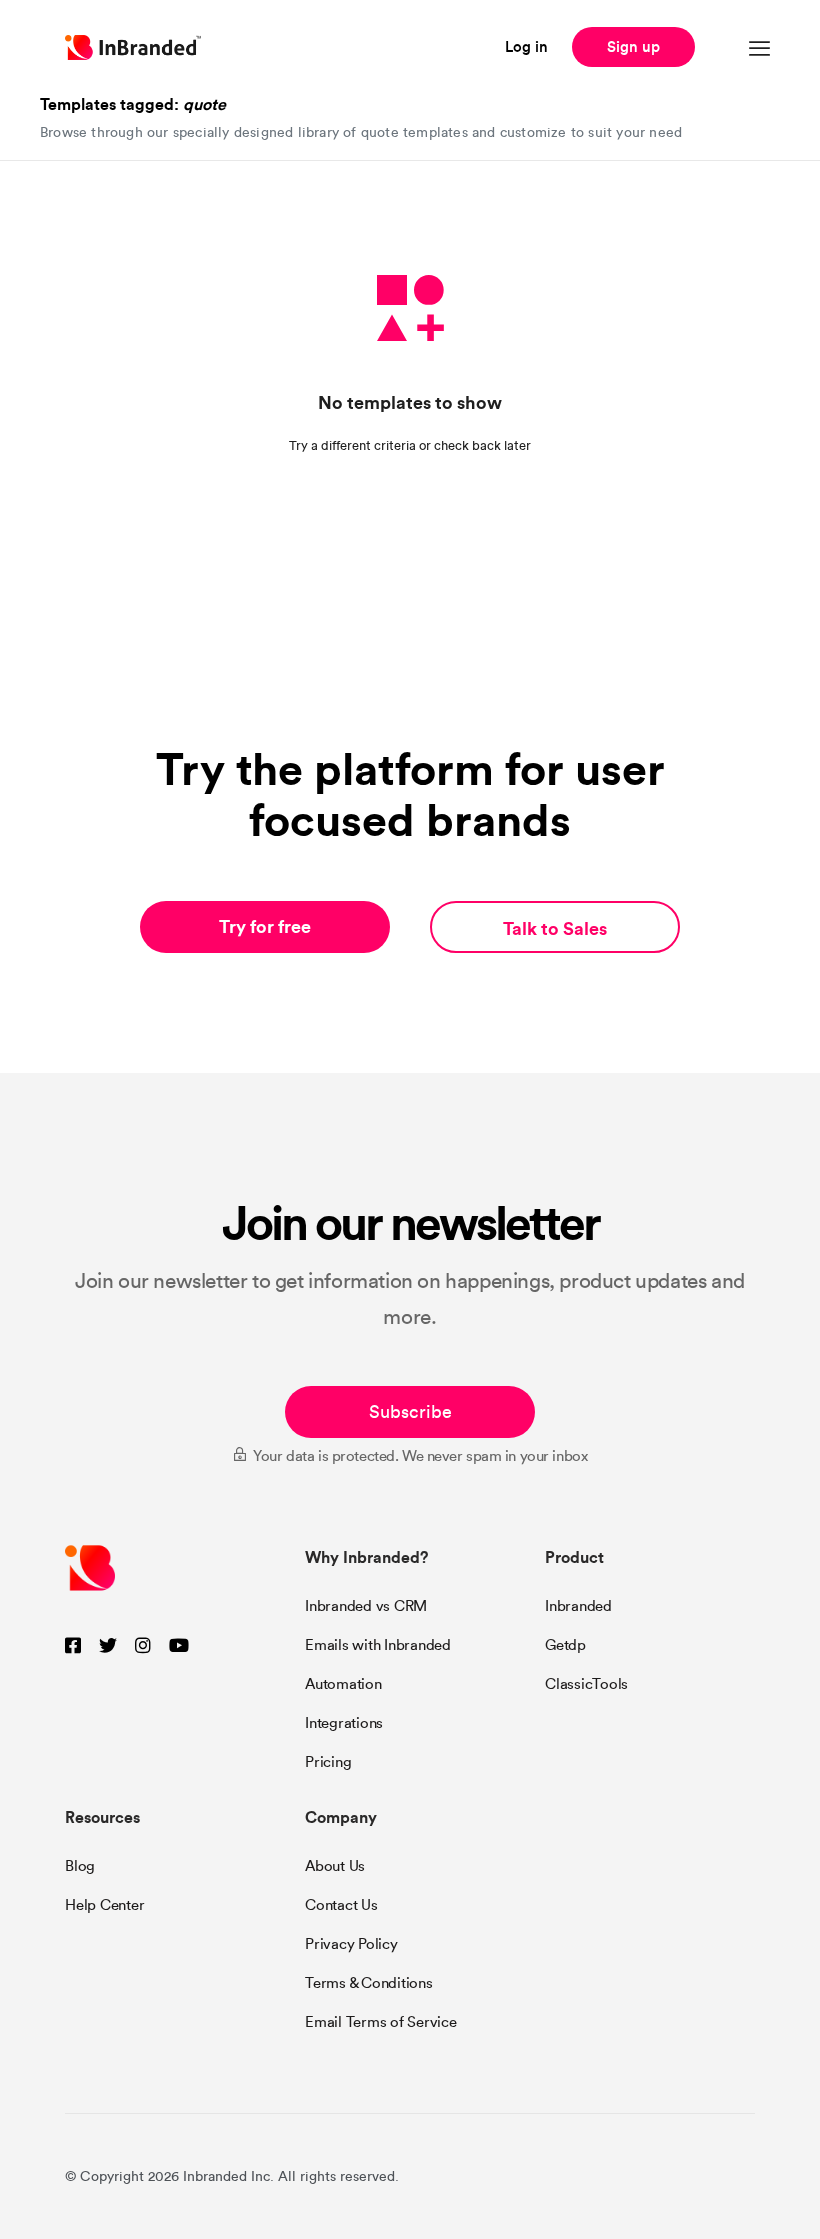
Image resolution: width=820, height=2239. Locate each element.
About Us (335, 1866)
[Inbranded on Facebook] (73, 1646)
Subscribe (410, 1412)
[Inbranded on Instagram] (143, 1646)
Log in (526, 46)
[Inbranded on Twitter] (108, 1646)
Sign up (633, 46)
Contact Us (341, 1905)
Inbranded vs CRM (366, 1606)
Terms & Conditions (369, 1983)
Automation (343, 1684)
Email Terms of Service (381, 2022)
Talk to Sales (555, 928)
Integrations (344, 1723)
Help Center (104, 1905)
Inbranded (578, 1606)
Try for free (265, 926)
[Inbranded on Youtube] (179, 1646)
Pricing (328, 1762)
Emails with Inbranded (378, 1645)
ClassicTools (586, 1684)
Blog (80, 1866)
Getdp (565, 1645)
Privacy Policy (351, 1944)
